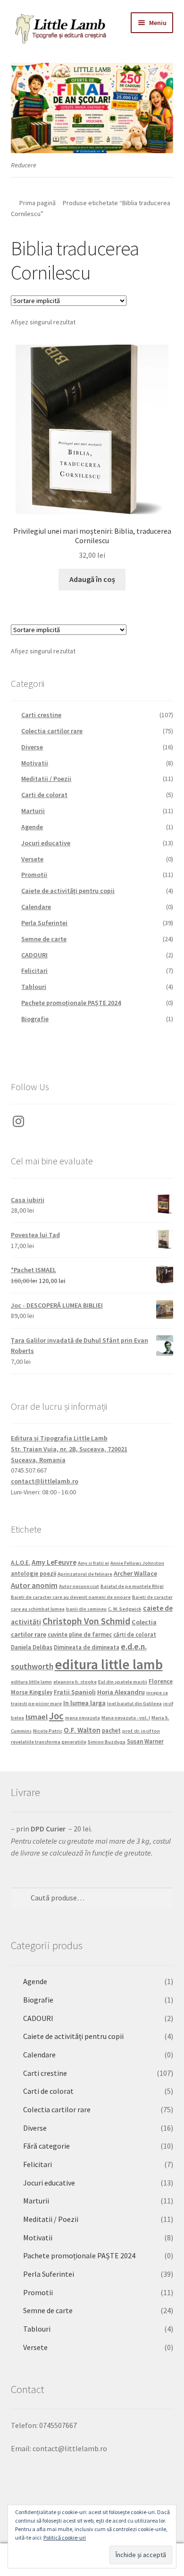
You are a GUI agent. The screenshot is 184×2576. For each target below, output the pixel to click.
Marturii (33, 811)
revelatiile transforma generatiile (49, 1742)
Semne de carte (44, 939)
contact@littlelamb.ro (45, 1481)
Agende (32, 827)
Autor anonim (34, 1585)
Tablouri (34, 987)
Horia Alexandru (121, 1692)
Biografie (35, 1019)
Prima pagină (38, 203)
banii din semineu (86, 1609)
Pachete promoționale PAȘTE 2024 (71, 1003)
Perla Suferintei (44, 923)
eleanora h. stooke (75, 1682)
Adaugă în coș (92, 579)
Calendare (36, 907)
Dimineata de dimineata (87, 1647)
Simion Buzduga (107, 1742)
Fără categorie (46, 2146)
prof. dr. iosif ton (141, 1731)
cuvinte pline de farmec (80, 1634)
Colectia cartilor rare (52, 731)
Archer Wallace (135, 1573)
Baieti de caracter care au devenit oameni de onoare (71, 1597)
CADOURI (34, 955)
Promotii (34, 875)
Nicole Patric (48, 1731)
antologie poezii (33, 1573)
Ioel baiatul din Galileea (134, 1704)
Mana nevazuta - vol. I (126, 1718)
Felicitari (34, 971)
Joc (56, 1716)
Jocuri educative (46, 843)
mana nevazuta (83, 1718)
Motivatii (35, 763)
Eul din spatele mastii (123, 1682)
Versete (32, 859)
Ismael (37, 1717)
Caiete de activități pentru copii (68, 891)
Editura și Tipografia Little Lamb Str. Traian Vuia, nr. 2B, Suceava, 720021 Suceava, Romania (69, 1449)
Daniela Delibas (32, 1647)
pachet (111, 1730)
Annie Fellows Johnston (137, 1563)
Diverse (32, 747)
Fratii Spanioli (75, 1692)
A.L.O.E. (21, 1562)
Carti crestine (41, 715)
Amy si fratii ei (93, 1563)
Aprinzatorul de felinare (85, 1574)
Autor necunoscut (79, 1586)
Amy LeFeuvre (54, 1562)
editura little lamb (109, 1664)
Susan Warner (145, 1741)
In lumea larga (84, 1703)
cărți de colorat (135, 1634)
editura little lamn (31, 1682)
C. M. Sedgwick (125, 1609)
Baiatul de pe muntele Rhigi (132, 1586)
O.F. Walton (82, 1730)
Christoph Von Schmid (86, 1621)
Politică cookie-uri (65, 2537)
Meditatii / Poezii (46, 779)
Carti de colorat (44, 795)
